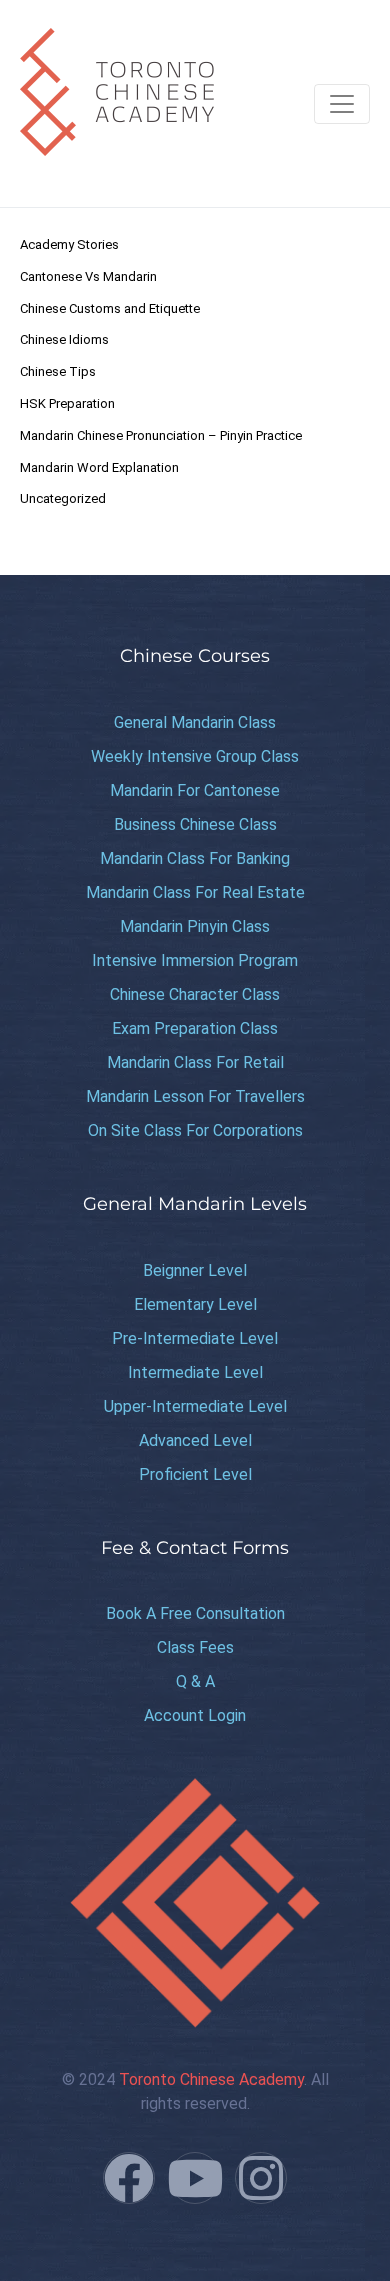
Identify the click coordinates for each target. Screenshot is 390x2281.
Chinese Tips (58, 371)
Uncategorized (63, 498)
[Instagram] (261, 2178)
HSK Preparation (67, 403)
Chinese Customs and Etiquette (110, 308)
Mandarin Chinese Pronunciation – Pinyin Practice (161, 435)
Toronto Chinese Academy (211, 2079)
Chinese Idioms (64, 339)
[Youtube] (195, 2178)
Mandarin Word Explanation (99, 467)
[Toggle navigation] (342, 104)
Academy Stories (69, 244)
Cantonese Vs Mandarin (88, 276)
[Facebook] (129, 2178)
